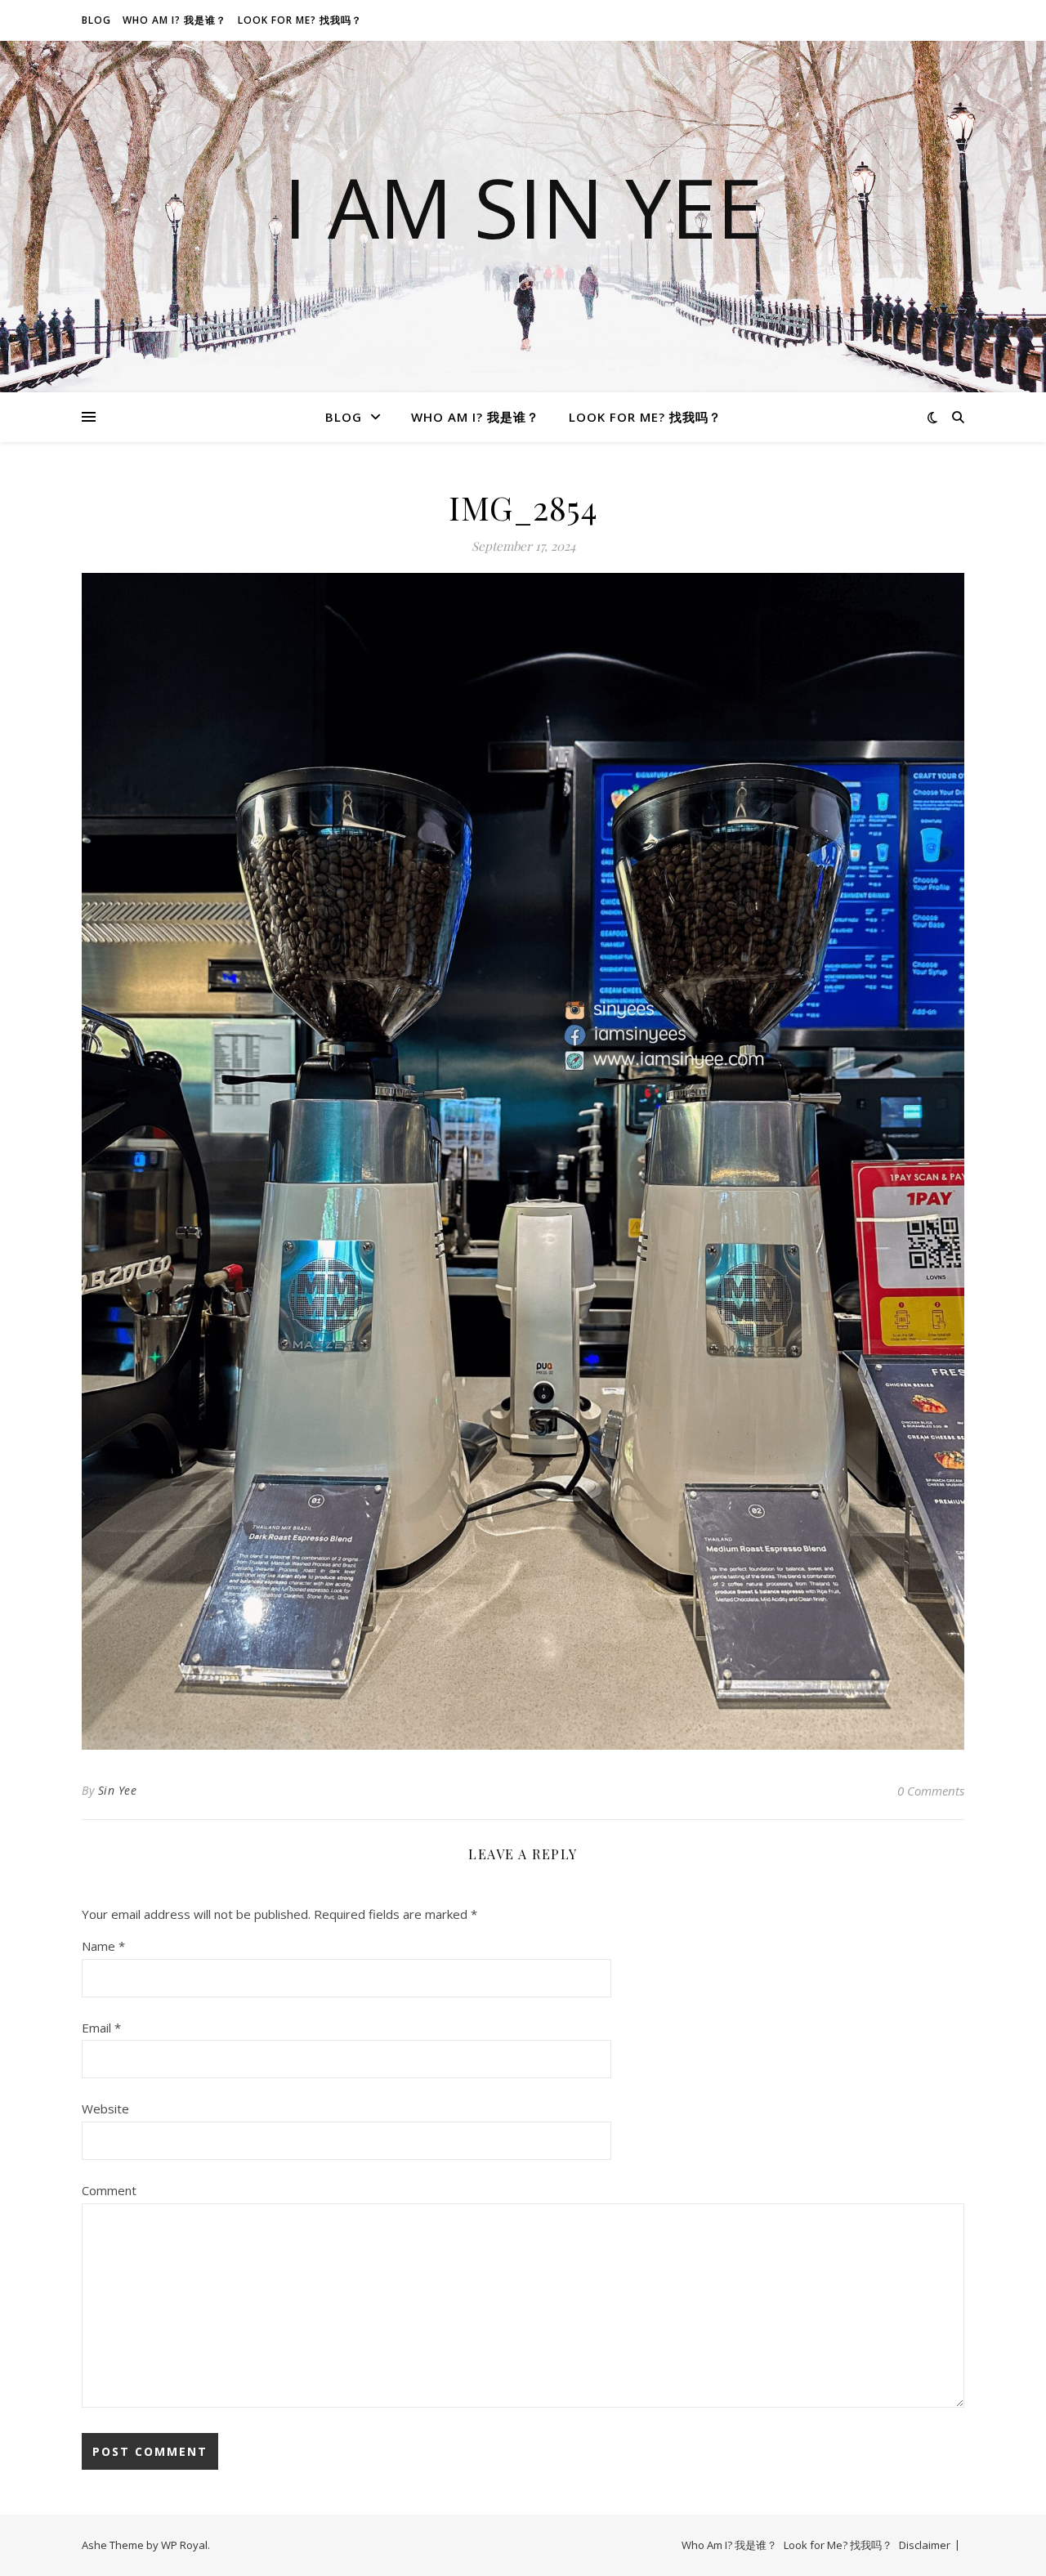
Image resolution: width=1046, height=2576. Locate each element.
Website (105, 2109)
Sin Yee (118, 1790)
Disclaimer (925, 2545)
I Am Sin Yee (523, 207)
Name (103, 1946)
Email (101, 2028)
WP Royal (184, 2545)
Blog (96, 20)
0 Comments (931, 1791)
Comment (109, 2190)
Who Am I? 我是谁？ (174, 20)
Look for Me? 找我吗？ (300, 20)
